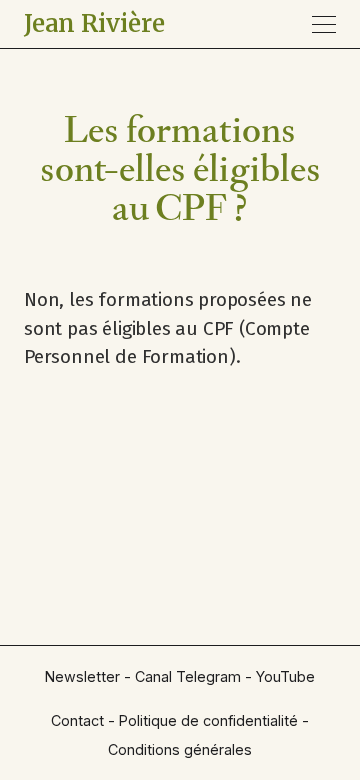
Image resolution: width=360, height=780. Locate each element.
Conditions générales (180, 749)
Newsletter (82, 676)
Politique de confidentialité (208, 720)
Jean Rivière (94, 23)
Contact (77, 720)
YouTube (285, 676)
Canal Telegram (188, 676)
